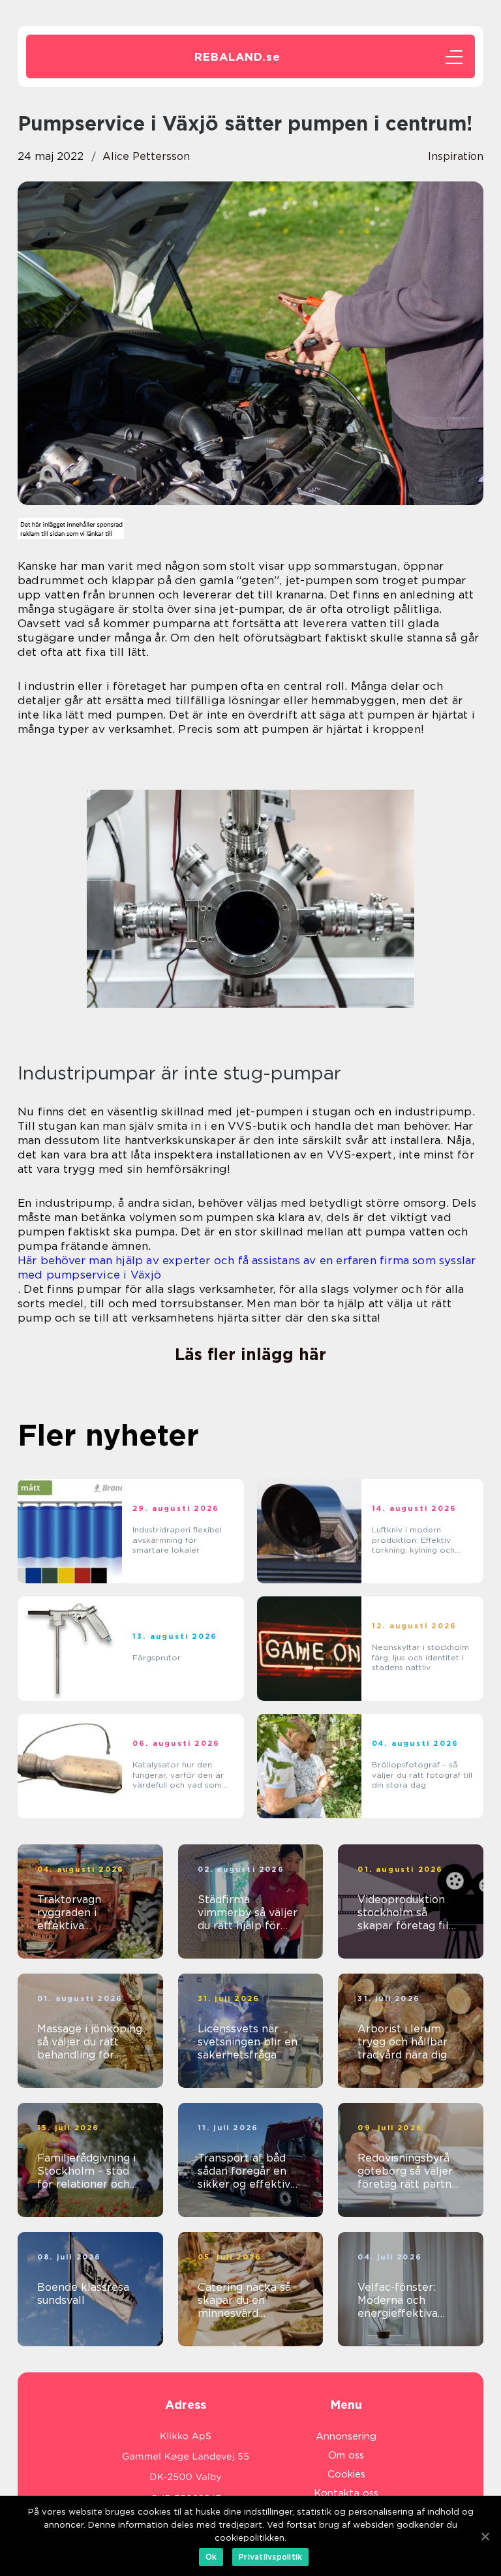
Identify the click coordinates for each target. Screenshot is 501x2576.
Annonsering (346, 2436)
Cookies (346, 2474)
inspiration (456, 156)
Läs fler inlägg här (250, 1354)
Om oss (346, 2455)
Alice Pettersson (146, 156)
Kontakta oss (346, 2493)
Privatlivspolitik (270, 2557)
